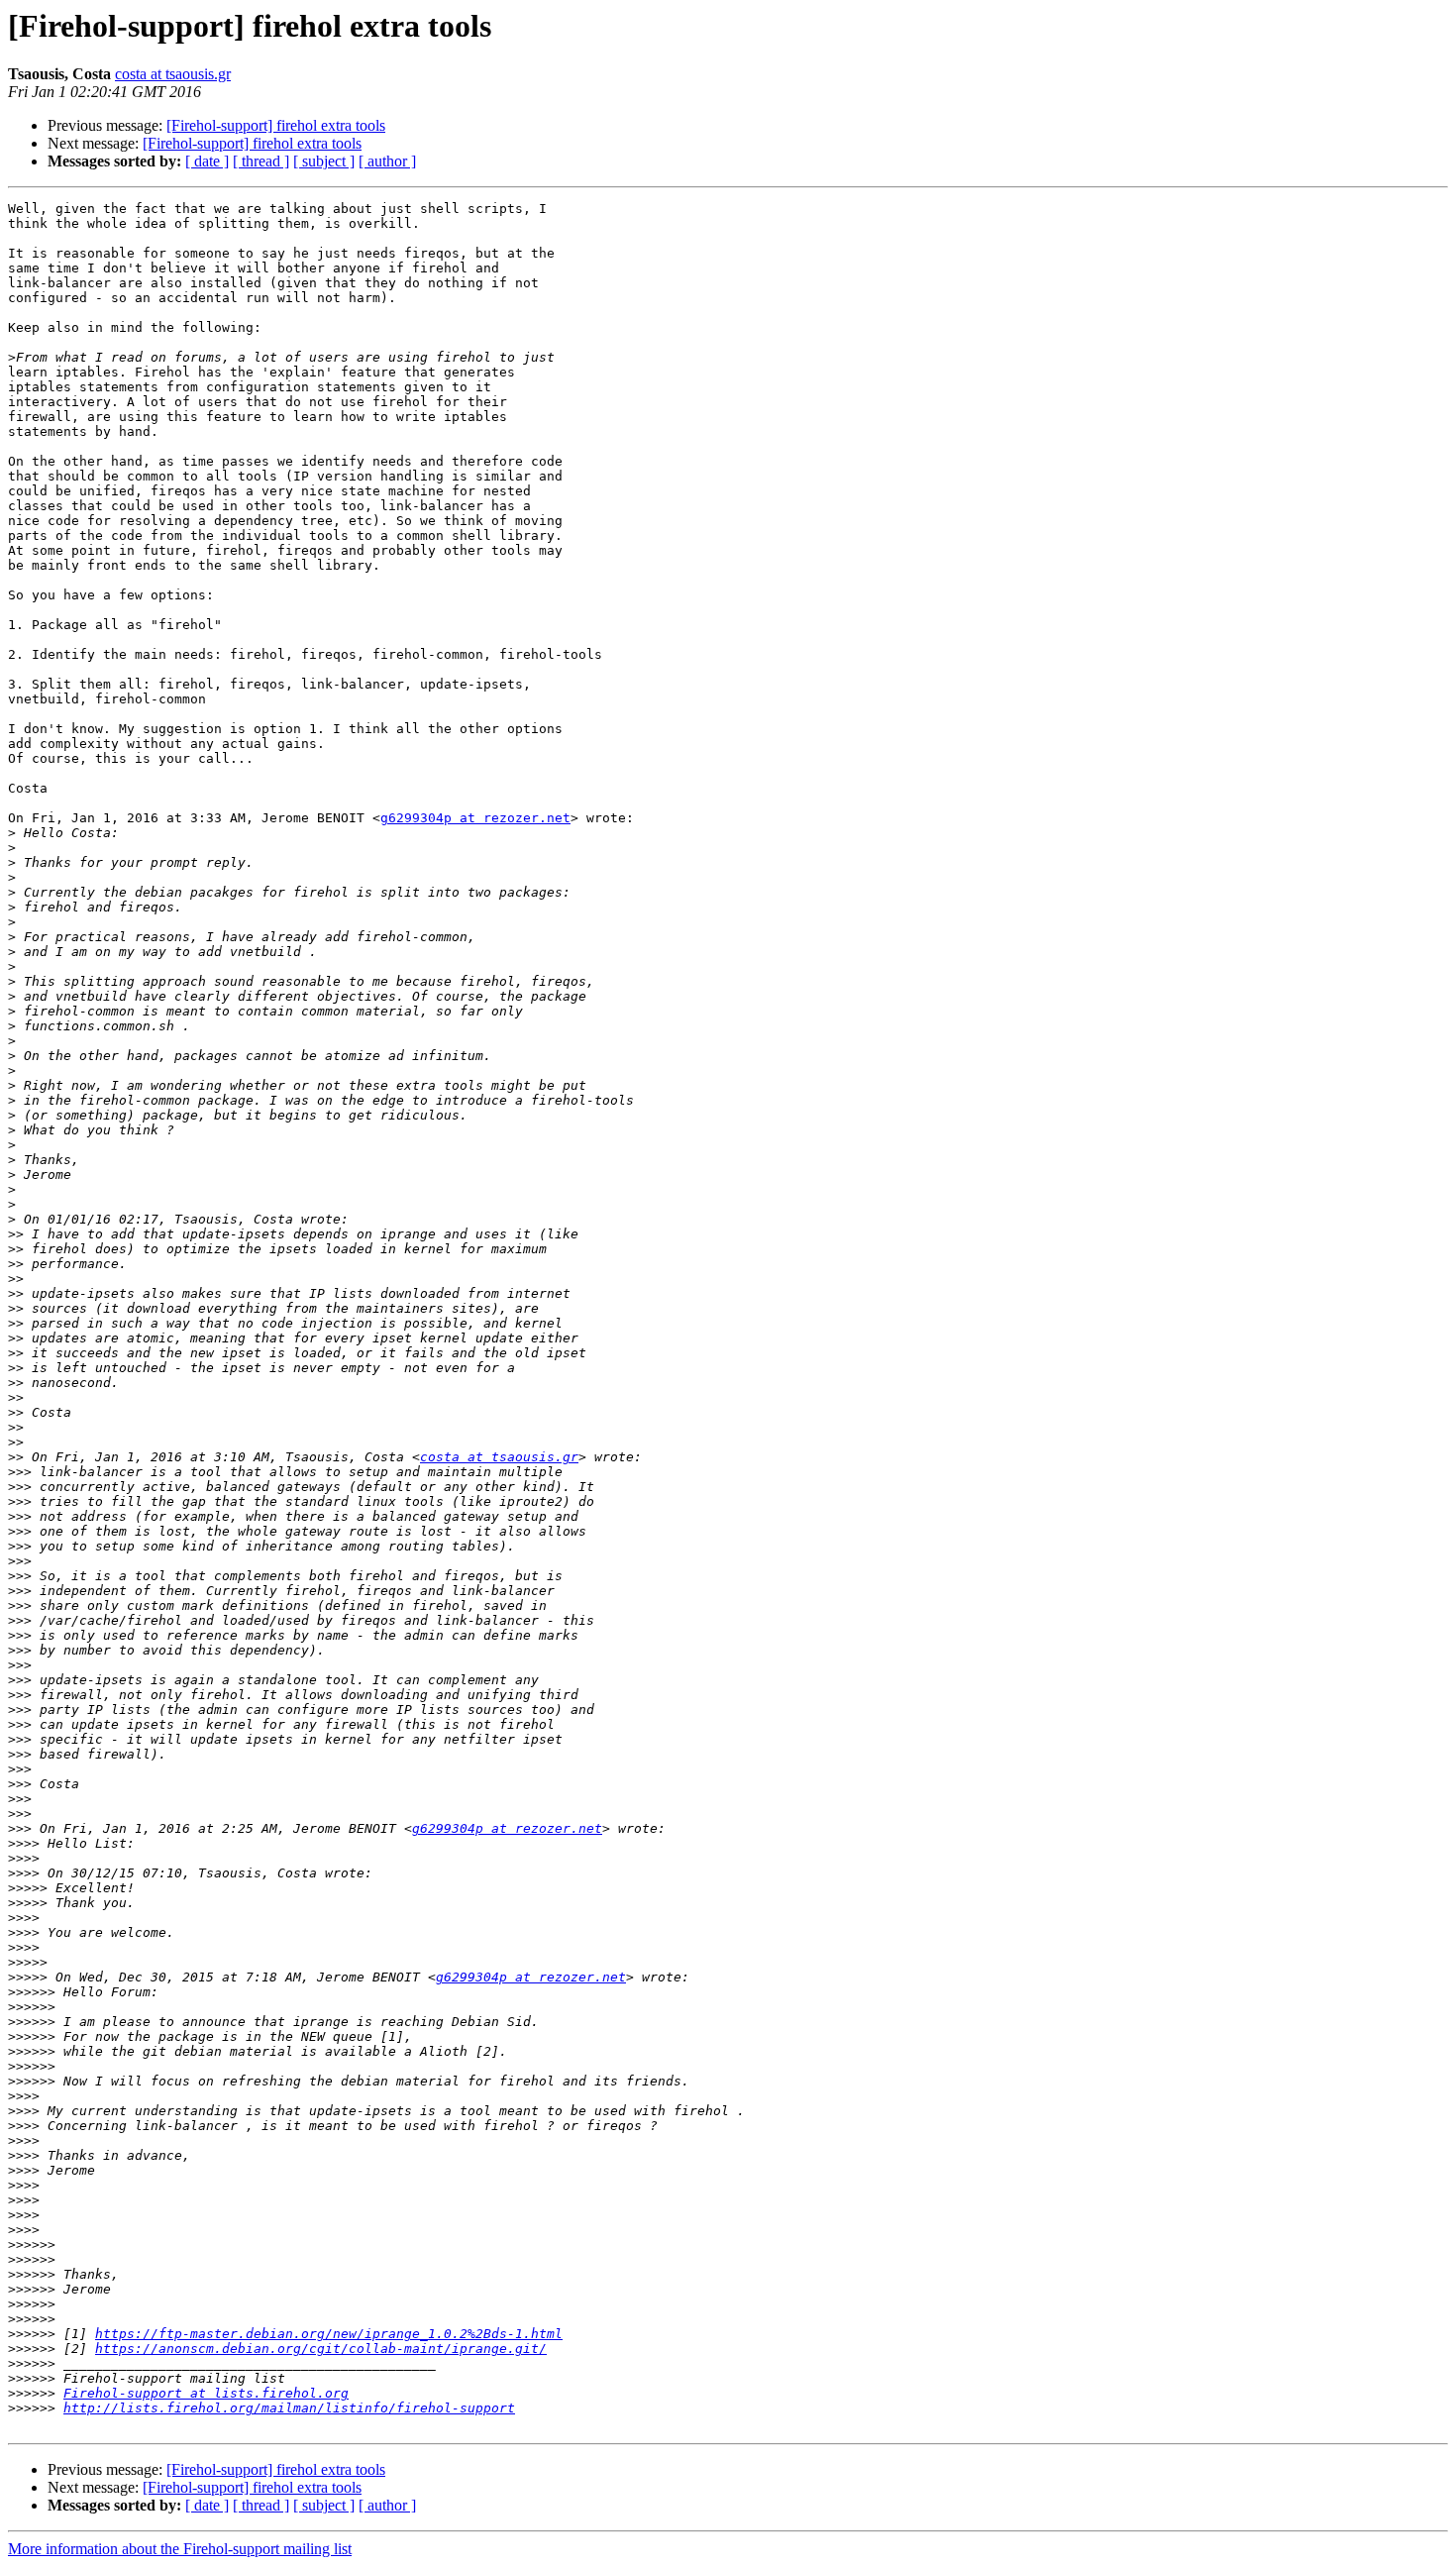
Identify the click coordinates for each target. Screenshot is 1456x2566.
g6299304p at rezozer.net (475, 818)
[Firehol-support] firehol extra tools (276, 125)
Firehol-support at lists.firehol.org (206, 2393)
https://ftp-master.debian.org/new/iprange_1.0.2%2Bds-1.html (329, 2334)
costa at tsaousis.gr (173, 74)
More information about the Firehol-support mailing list (180, 2549)
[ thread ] (261, 161)
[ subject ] (324, 161)
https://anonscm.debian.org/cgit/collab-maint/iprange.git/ (321, 2349)
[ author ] (387, 161)
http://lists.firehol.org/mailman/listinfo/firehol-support (289, 2408)
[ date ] (207, 161)
